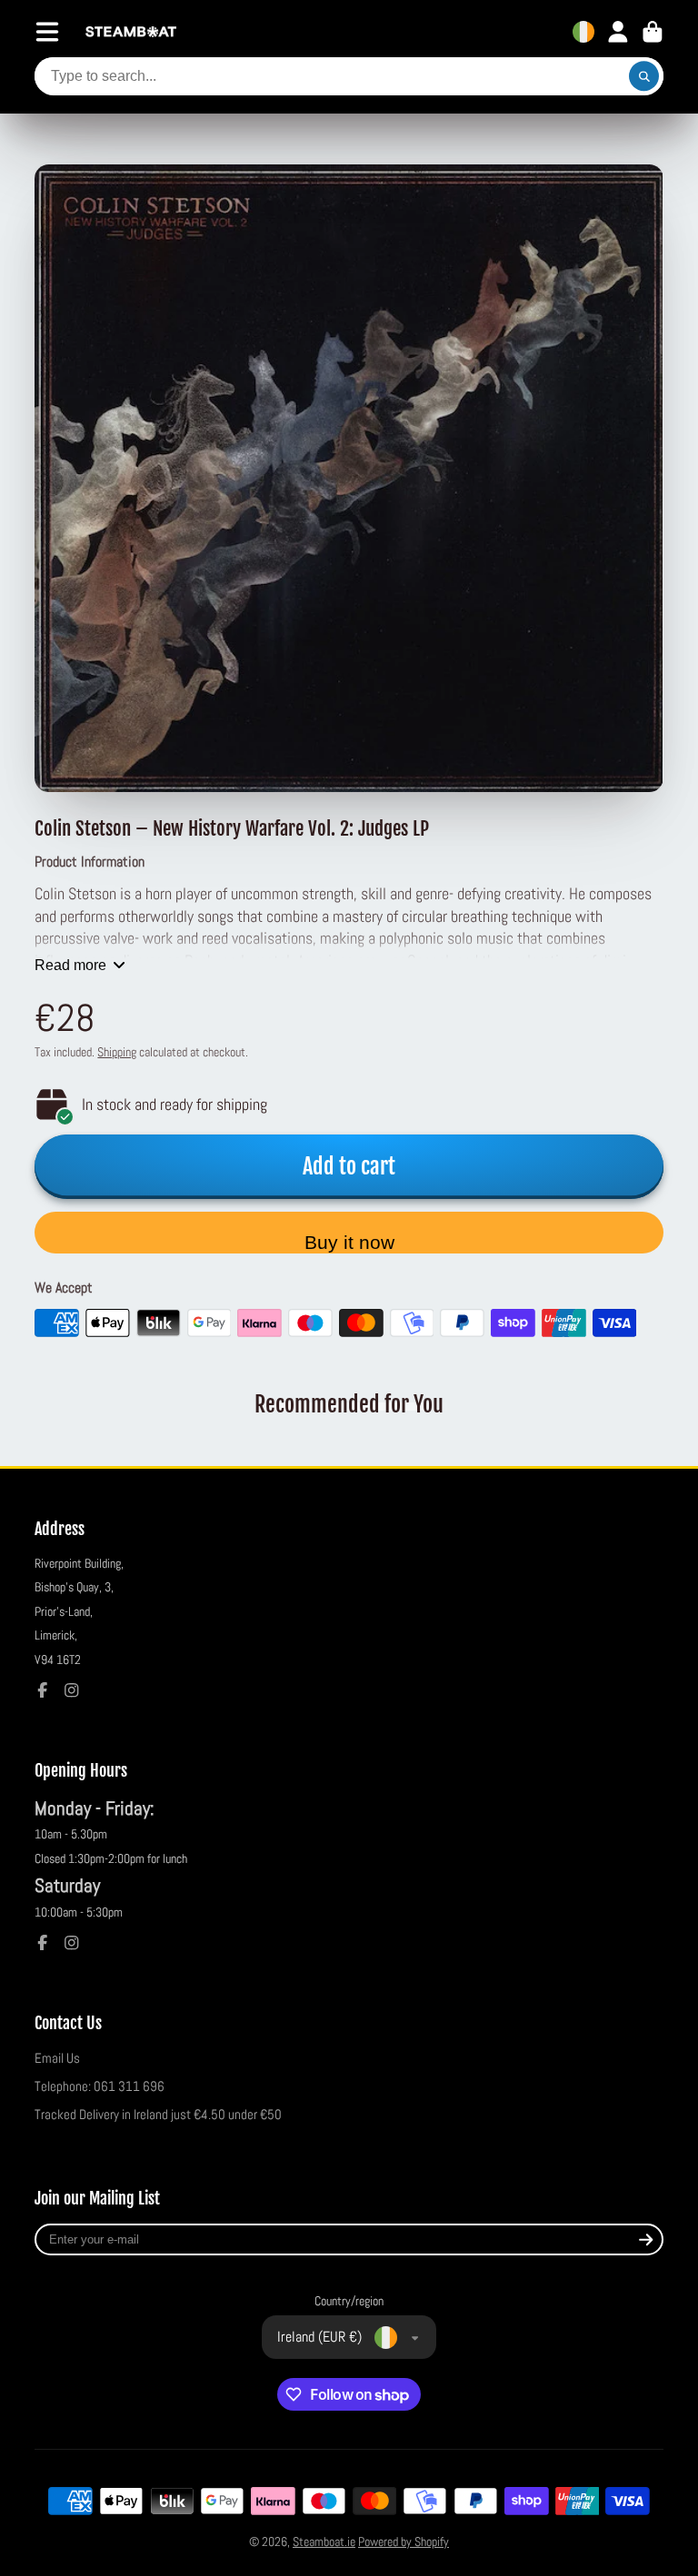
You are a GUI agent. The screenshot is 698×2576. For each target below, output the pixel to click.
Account (618, 32)
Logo (131, 32)
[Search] (644, 76)
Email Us (57, 2058)
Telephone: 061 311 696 (100, 2086)
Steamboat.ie (324, 2541)
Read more (70, 965)
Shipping (117, 1052)
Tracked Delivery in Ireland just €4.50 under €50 (158, 2115)
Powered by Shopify (404, 2541)
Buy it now (349, 1242)
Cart (653, 32)
